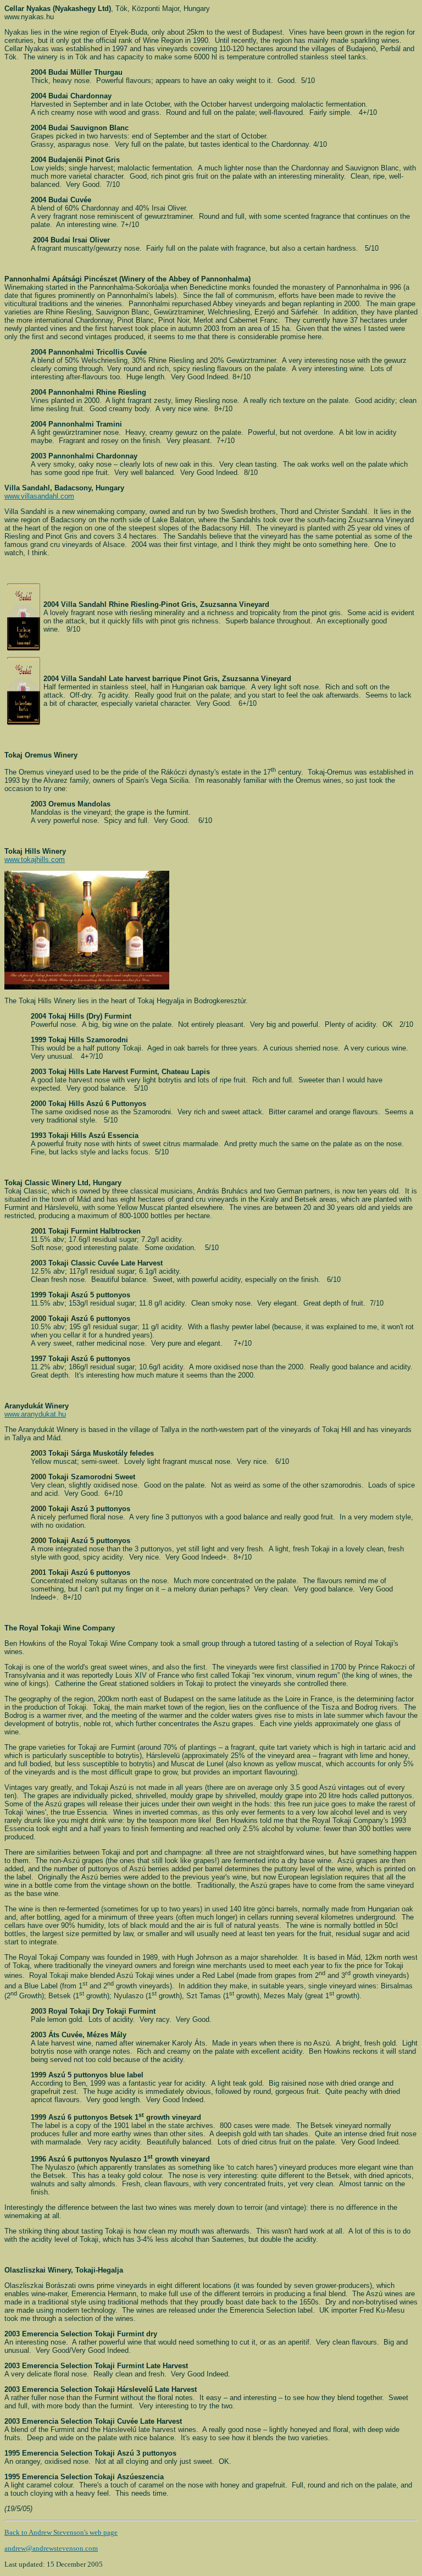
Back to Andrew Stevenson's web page (61, 2532)
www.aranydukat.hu (35, 1414)
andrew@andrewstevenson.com (51, 2548)
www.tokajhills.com (35, 859)
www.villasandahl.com (39, 496)
